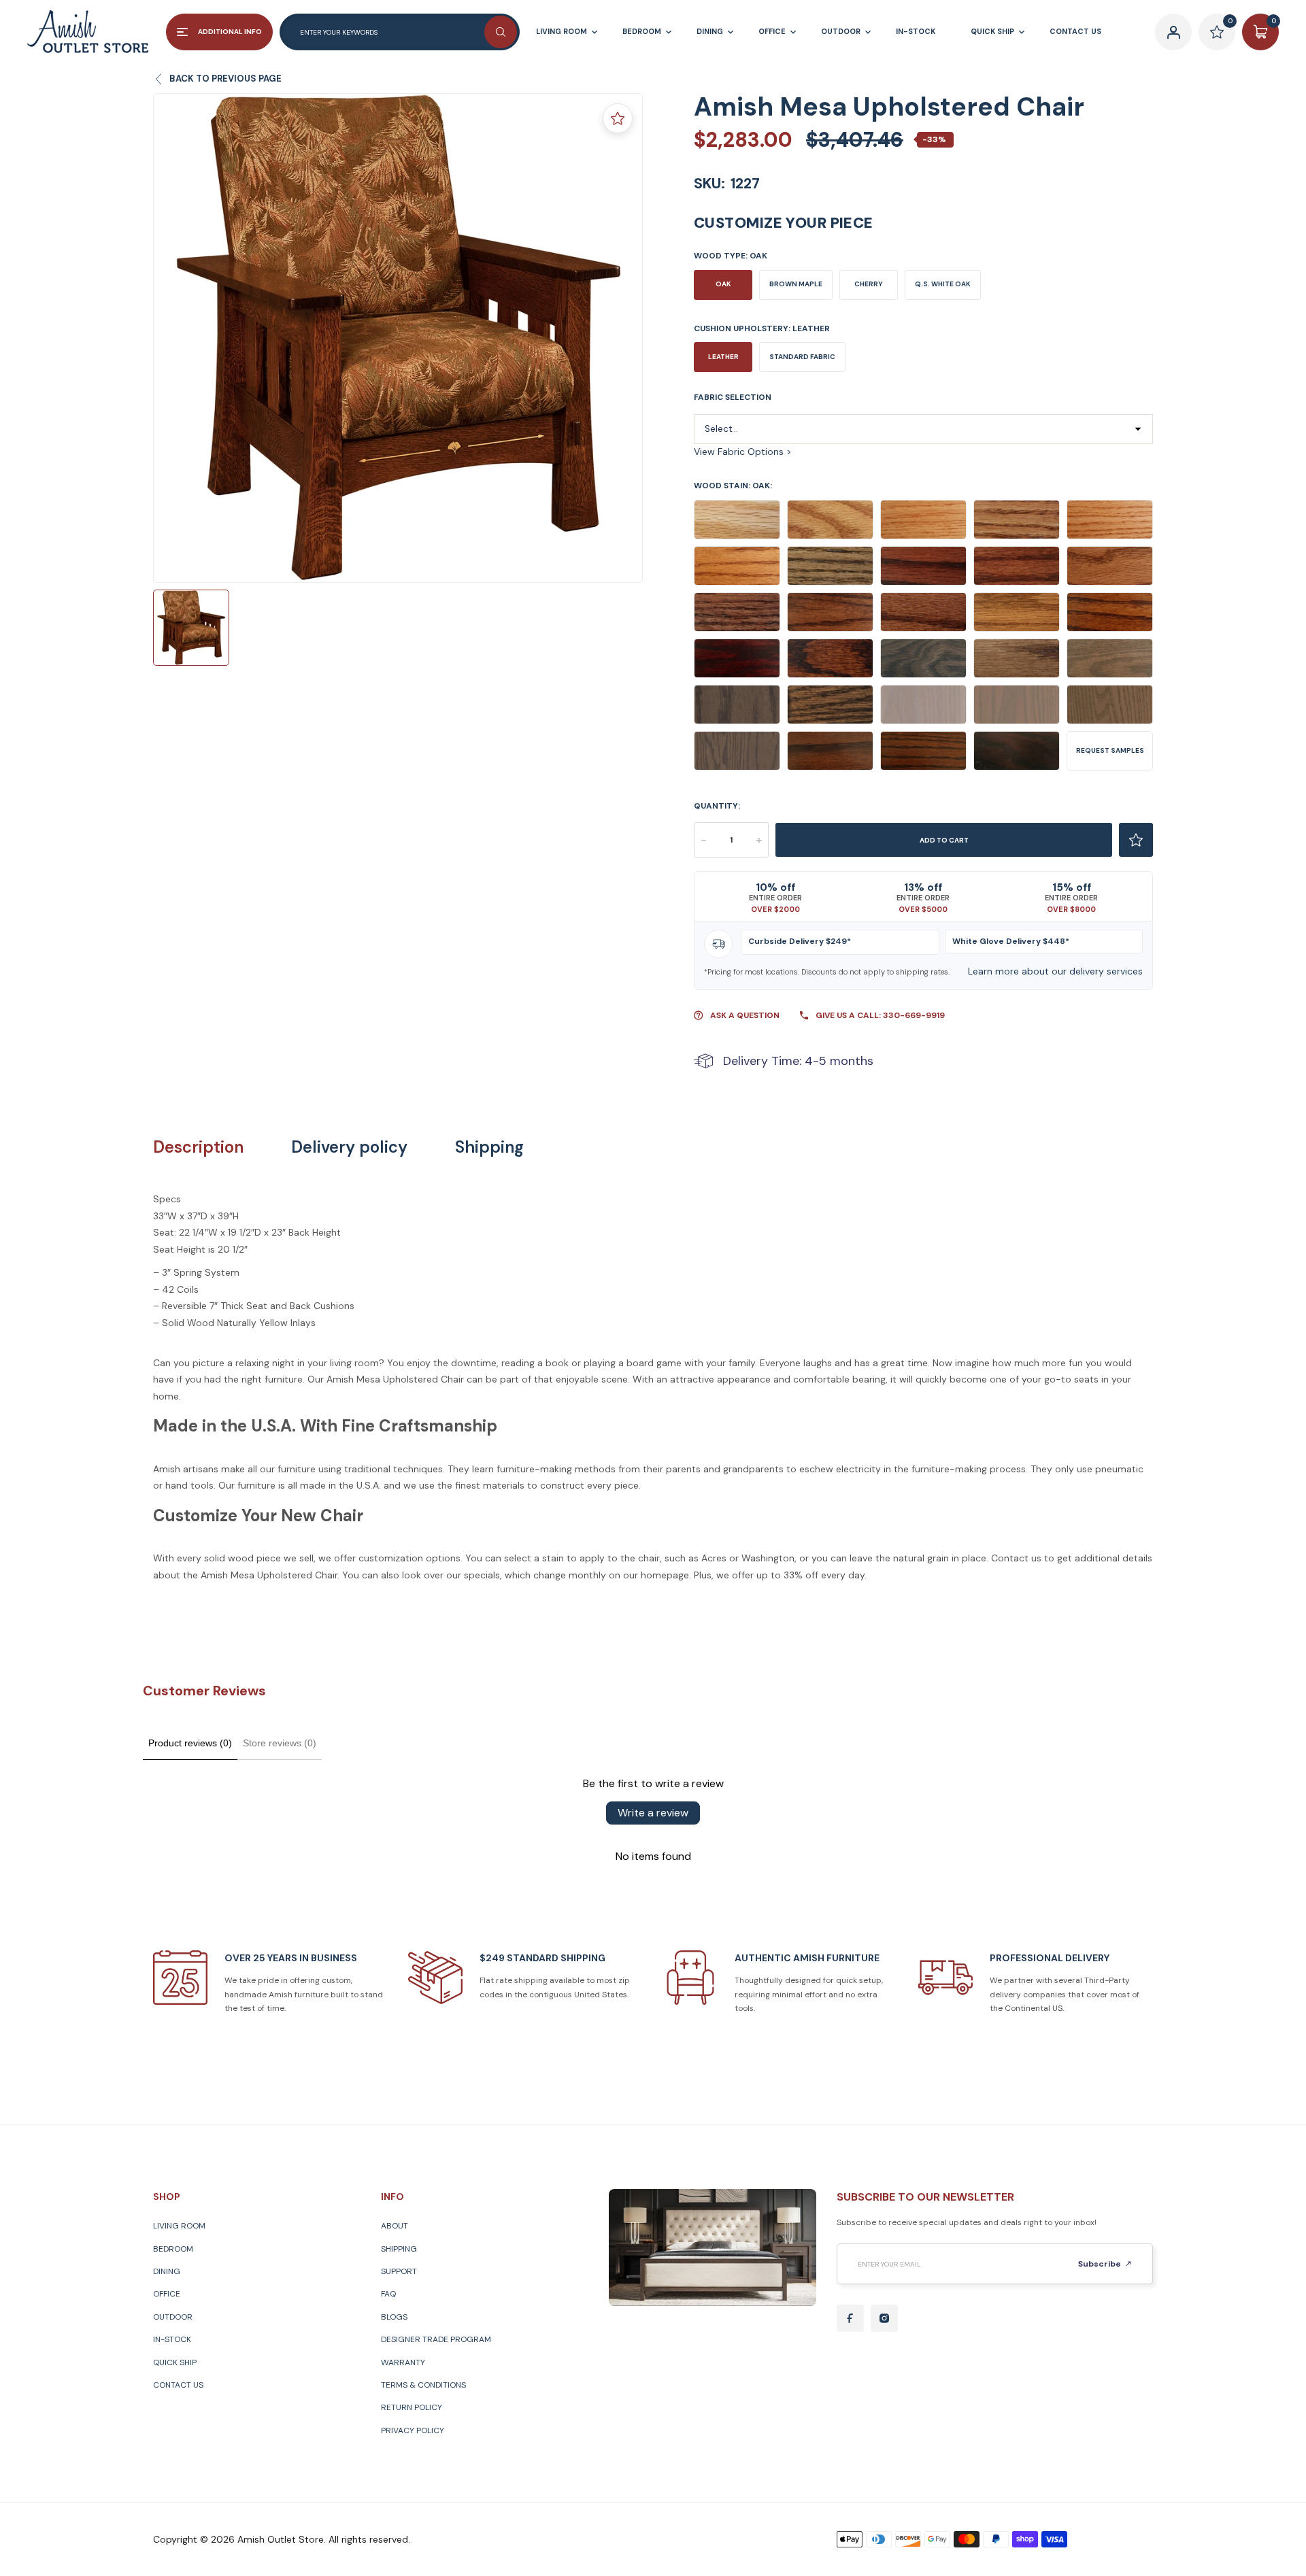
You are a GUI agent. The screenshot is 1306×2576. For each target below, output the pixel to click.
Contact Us (178, 2385)
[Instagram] (884, 2318)
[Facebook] (850, 2318)
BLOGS (394, 2317)
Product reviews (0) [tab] (190, 1743)
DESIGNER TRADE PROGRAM (436, 2339)
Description (198, 1147)
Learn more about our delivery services (1055, 971)
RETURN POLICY (412, 2407)
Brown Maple (796, 284)
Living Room (179, 2226)
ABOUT (395, 2226)
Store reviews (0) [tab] (280, 1743)
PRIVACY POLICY (413, 2430)
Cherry (869, 284)
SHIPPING (399, 2249)
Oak (723, 284)
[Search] (501, 32)
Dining (167, 2271)
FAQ (388, 2294)
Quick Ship (175, 2362)
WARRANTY (403, 2362)
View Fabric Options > (743, 452)
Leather (723, 357)
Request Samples (1110, 750)
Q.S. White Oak (943, 284)
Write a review (653, 1813)
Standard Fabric (802, 357)
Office (167, 2294)
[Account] (1173, 32)
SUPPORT (399, 2271)
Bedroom (173, 2249)
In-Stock (172, 2339)
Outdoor (173, 2317)
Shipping (489, 1147)
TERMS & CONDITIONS (423, 2385)
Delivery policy (349, 1147)
